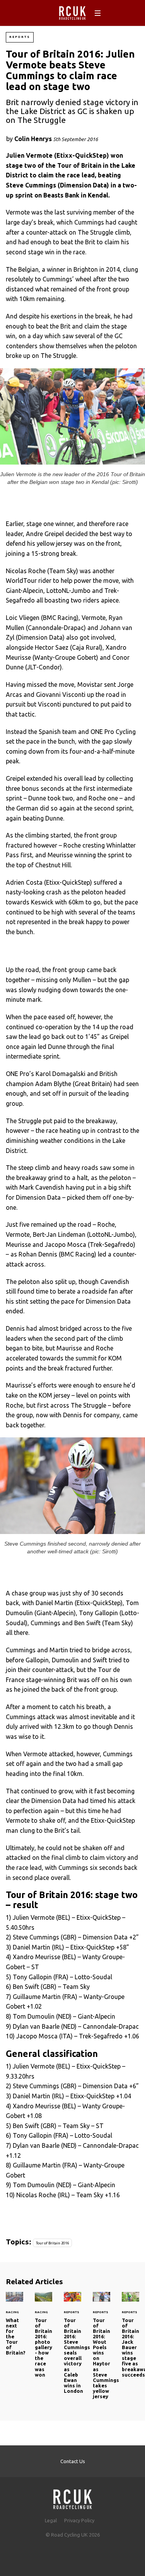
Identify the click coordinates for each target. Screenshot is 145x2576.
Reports (20, 37)
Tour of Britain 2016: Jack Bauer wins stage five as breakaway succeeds (130, 2339)
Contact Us (73, 2461)
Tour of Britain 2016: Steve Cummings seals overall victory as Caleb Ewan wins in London (72, 2347)
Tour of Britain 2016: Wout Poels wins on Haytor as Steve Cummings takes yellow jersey (101, 2350)
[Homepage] (73, 2497)
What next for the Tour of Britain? (14, 2328)
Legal (51, 2520)
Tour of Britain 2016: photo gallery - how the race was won (43, 2339)
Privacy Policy (79, 2520)
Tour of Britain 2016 (52, 2243)
